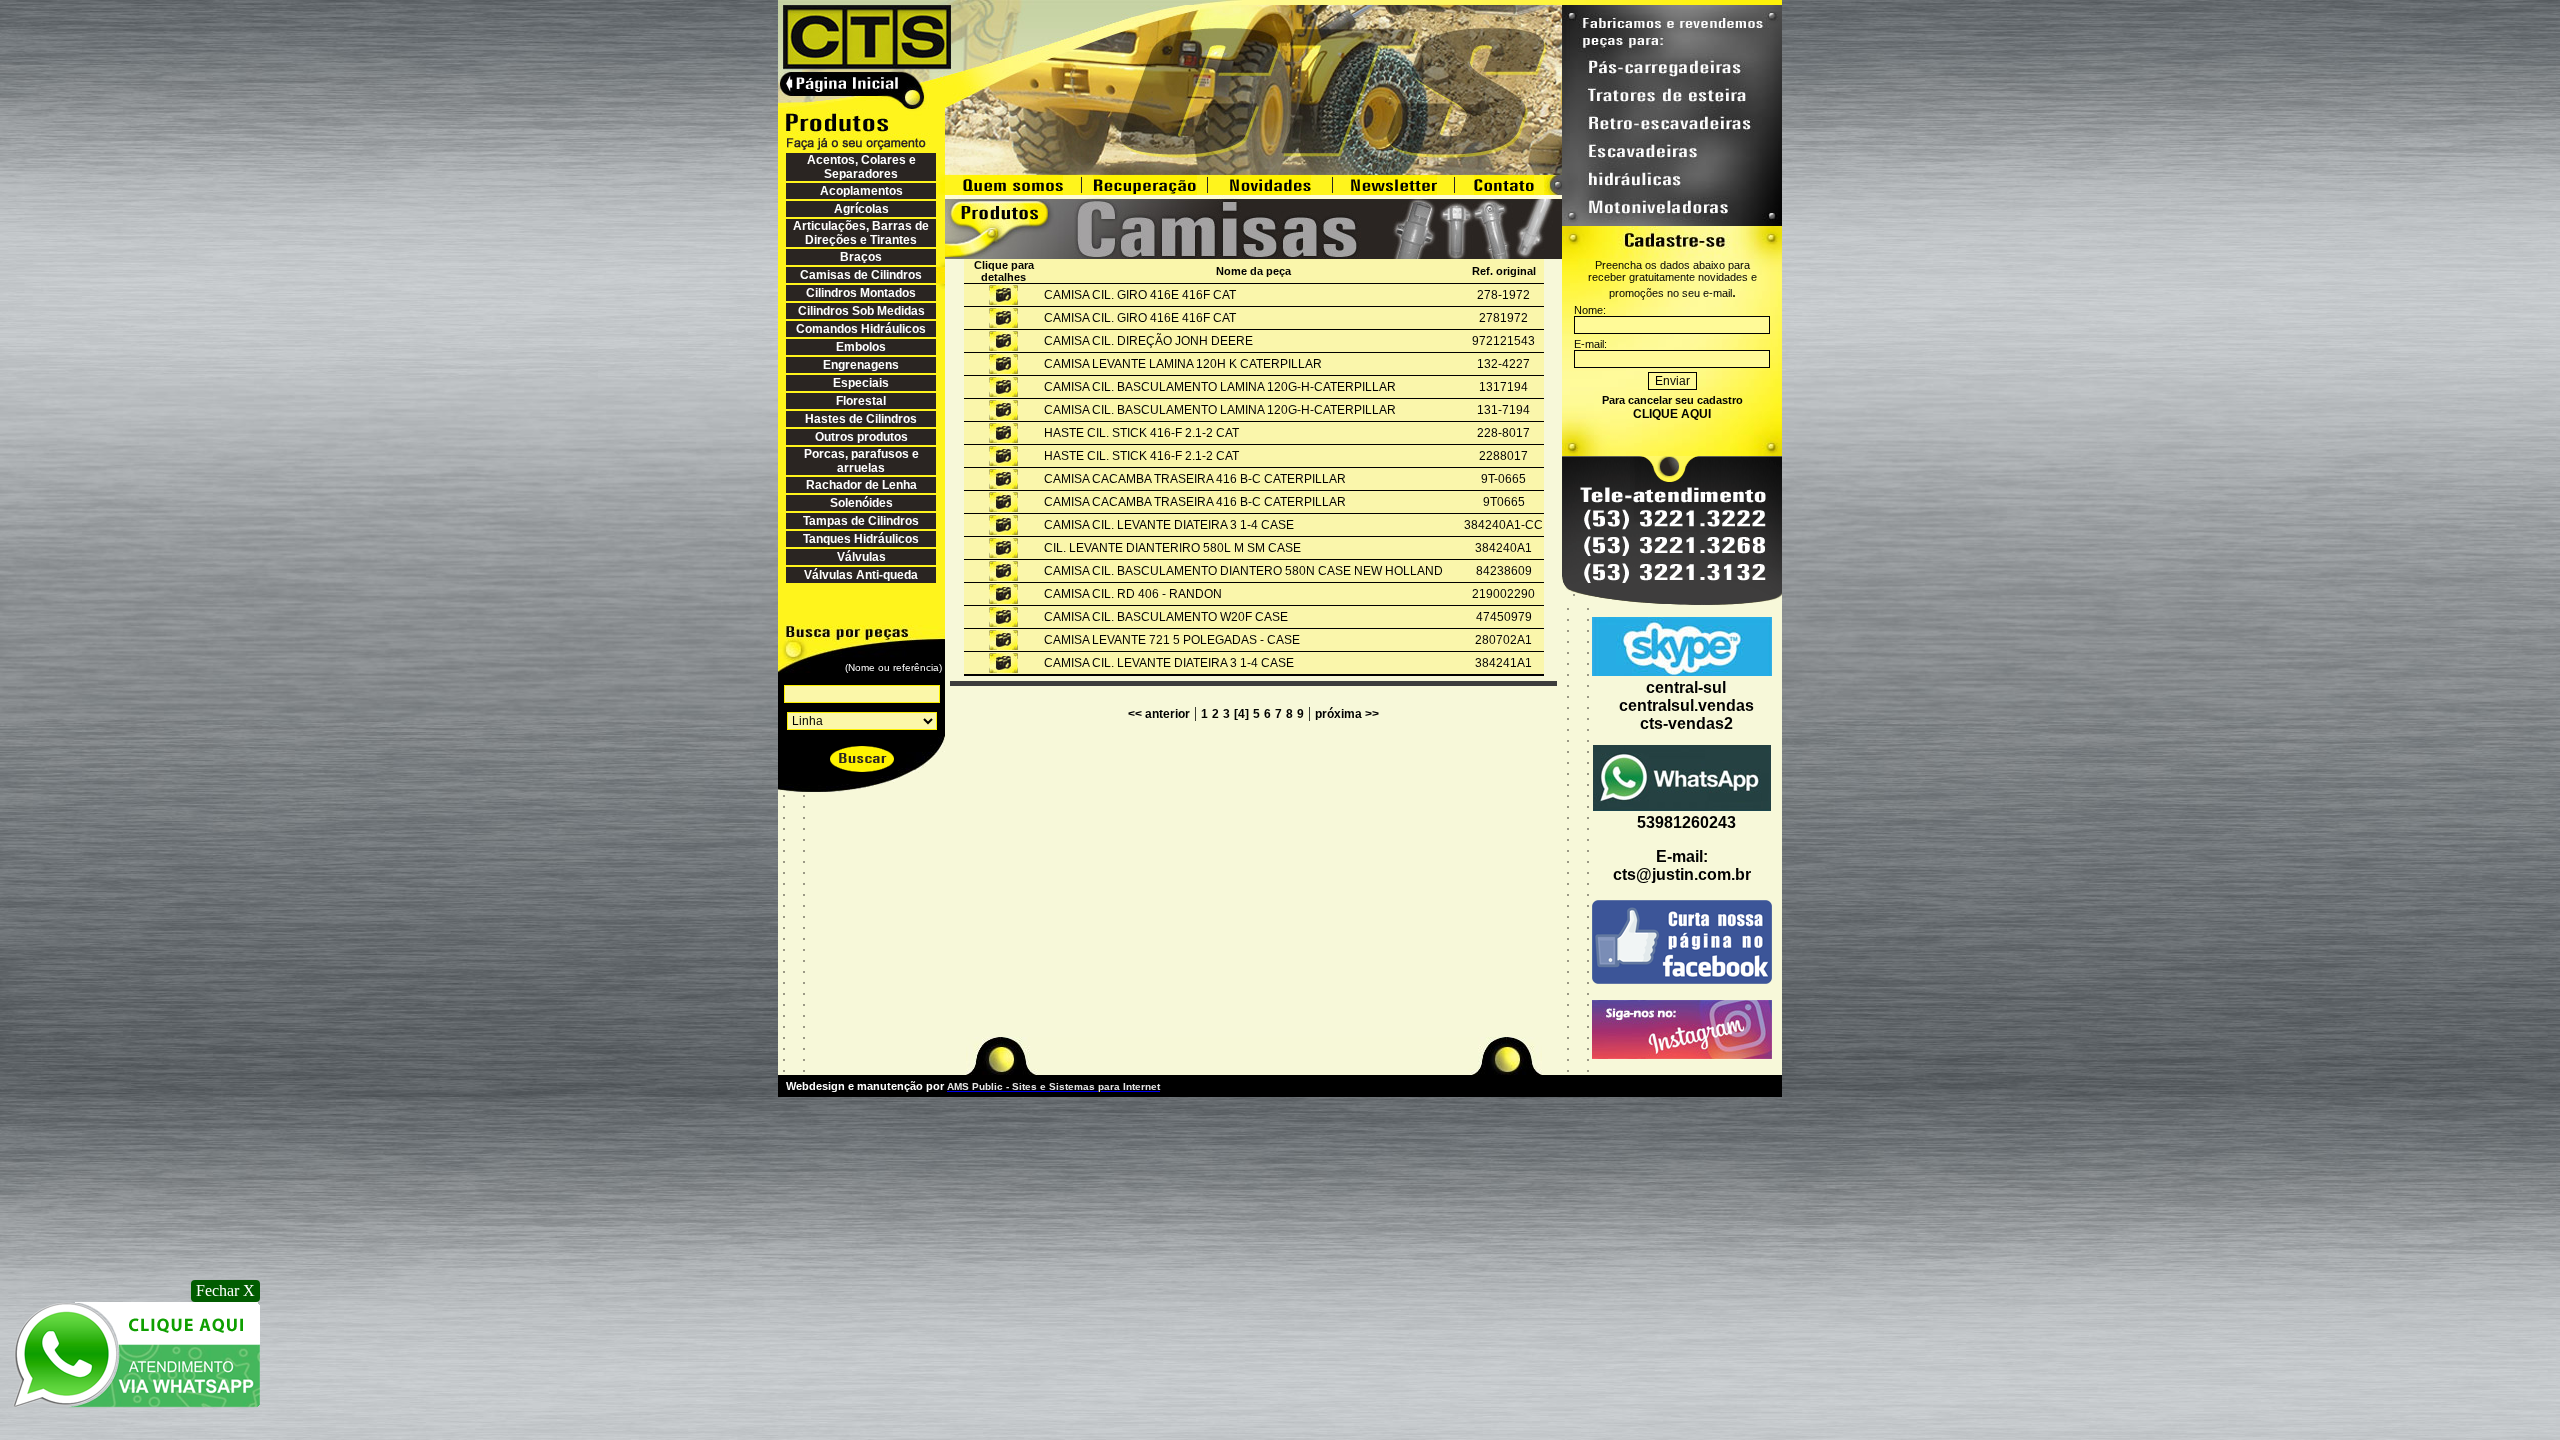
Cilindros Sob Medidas (861, 311)
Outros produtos (861, 437)
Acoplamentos (861, 191)
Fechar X (225, 1290)
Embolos (861, 347)
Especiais (861, 383)
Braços (861, 257)
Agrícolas (861, 209)
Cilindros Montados (861, 293)
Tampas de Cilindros (861, 521)
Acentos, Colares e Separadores (861, 167)
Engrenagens (861, 365)
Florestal (861, 401)
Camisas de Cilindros (861, 275)
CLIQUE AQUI (1672, 414)
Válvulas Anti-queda (861, 575)
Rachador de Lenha (861, 485)
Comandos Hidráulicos (861, 329)
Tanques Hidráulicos (861, 539)
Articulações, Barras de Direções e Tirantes (861, 233)
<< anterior (1159, 714)
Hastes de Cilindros (861, 419)
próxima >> (1347, 714)
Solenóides (861, 503)
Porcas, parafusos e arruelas (861, 461)
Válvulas (861, 557)
